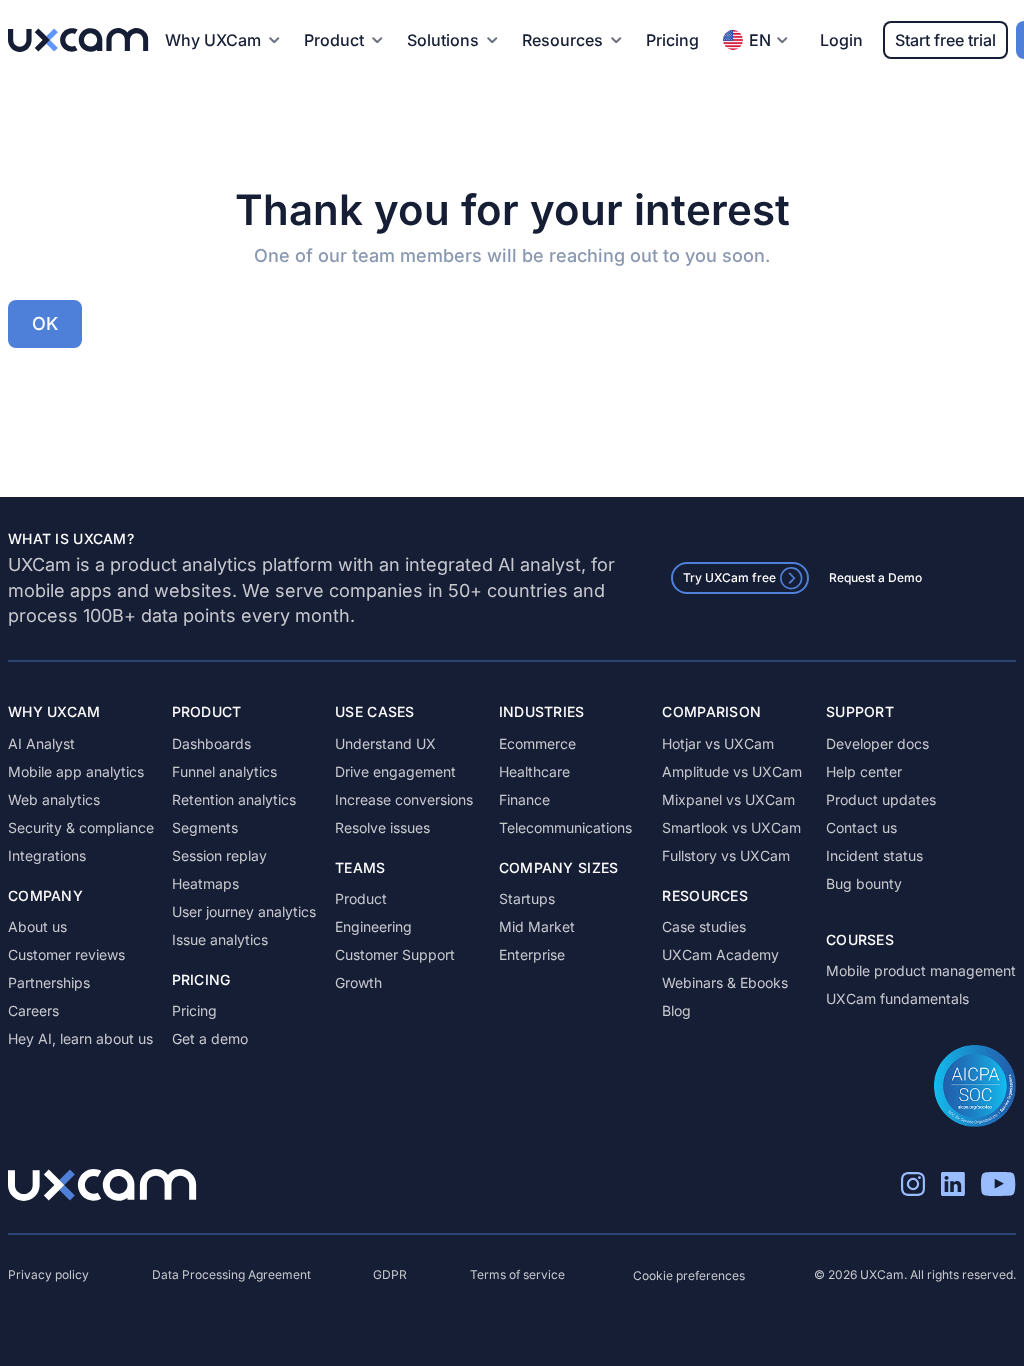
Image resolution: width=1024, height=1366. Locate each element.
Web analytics (54, 799)
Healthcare (534, 771)
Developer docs (877, 743)
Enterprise (532, 954)
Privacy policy (48, 1274)
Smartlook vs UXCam (731, 827)
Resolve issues (382, 827)
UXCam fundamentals (897, 998)
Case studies (704, 926)
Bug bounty (864, 883)
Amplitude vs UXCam (732, 771)
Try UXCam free (729, 577)
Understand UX (385, 743)
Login (841, 40)
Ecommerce (537, 743)
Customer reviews (66, 954)
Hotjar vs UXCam (718, 743)
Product (361, 898)
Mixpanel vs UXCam (728, 799)
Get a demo (210, 1038)
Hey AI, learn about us (80, 1038)
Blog (676, 1010)
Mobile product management (921, 970)
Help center (864, 771)
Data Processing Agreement (231, 1274)
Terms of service (517, 1274)
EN (760, 40)
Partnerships (49, 982)
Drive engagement (395, 771)
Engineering (373, 926)
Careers (33, 1010)
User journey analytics (244, 911)
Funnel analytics (224, 771)
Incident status (874, 855)
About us (37, 926)
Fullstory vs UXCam (726, 855)
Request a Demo (875, 577)
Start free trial (945, 40)
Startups (527, 898)
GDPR (390, 1274)
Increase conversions (404, 799)
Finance (524, 799)
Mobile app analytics (76, 771)
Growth (358, 982)
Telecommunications (565, 827)
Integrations (47, 855)
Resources (562, 40)
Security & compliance (81, 827)
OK (45, 323)
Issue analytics (220, 939)
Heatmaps (205, 883)
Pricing (672, 40)
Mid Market (537, 926)
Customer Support (395, 954)
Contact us (861, 827)
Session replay (219, 855)
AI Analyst (41, 743)
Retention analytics (234, 799)
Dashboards (211, 743)
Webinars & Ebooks (725, 982)
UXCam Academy (720, 954)
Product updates (881, 799)
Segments (205, 827)
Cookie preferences (689, 1275)
